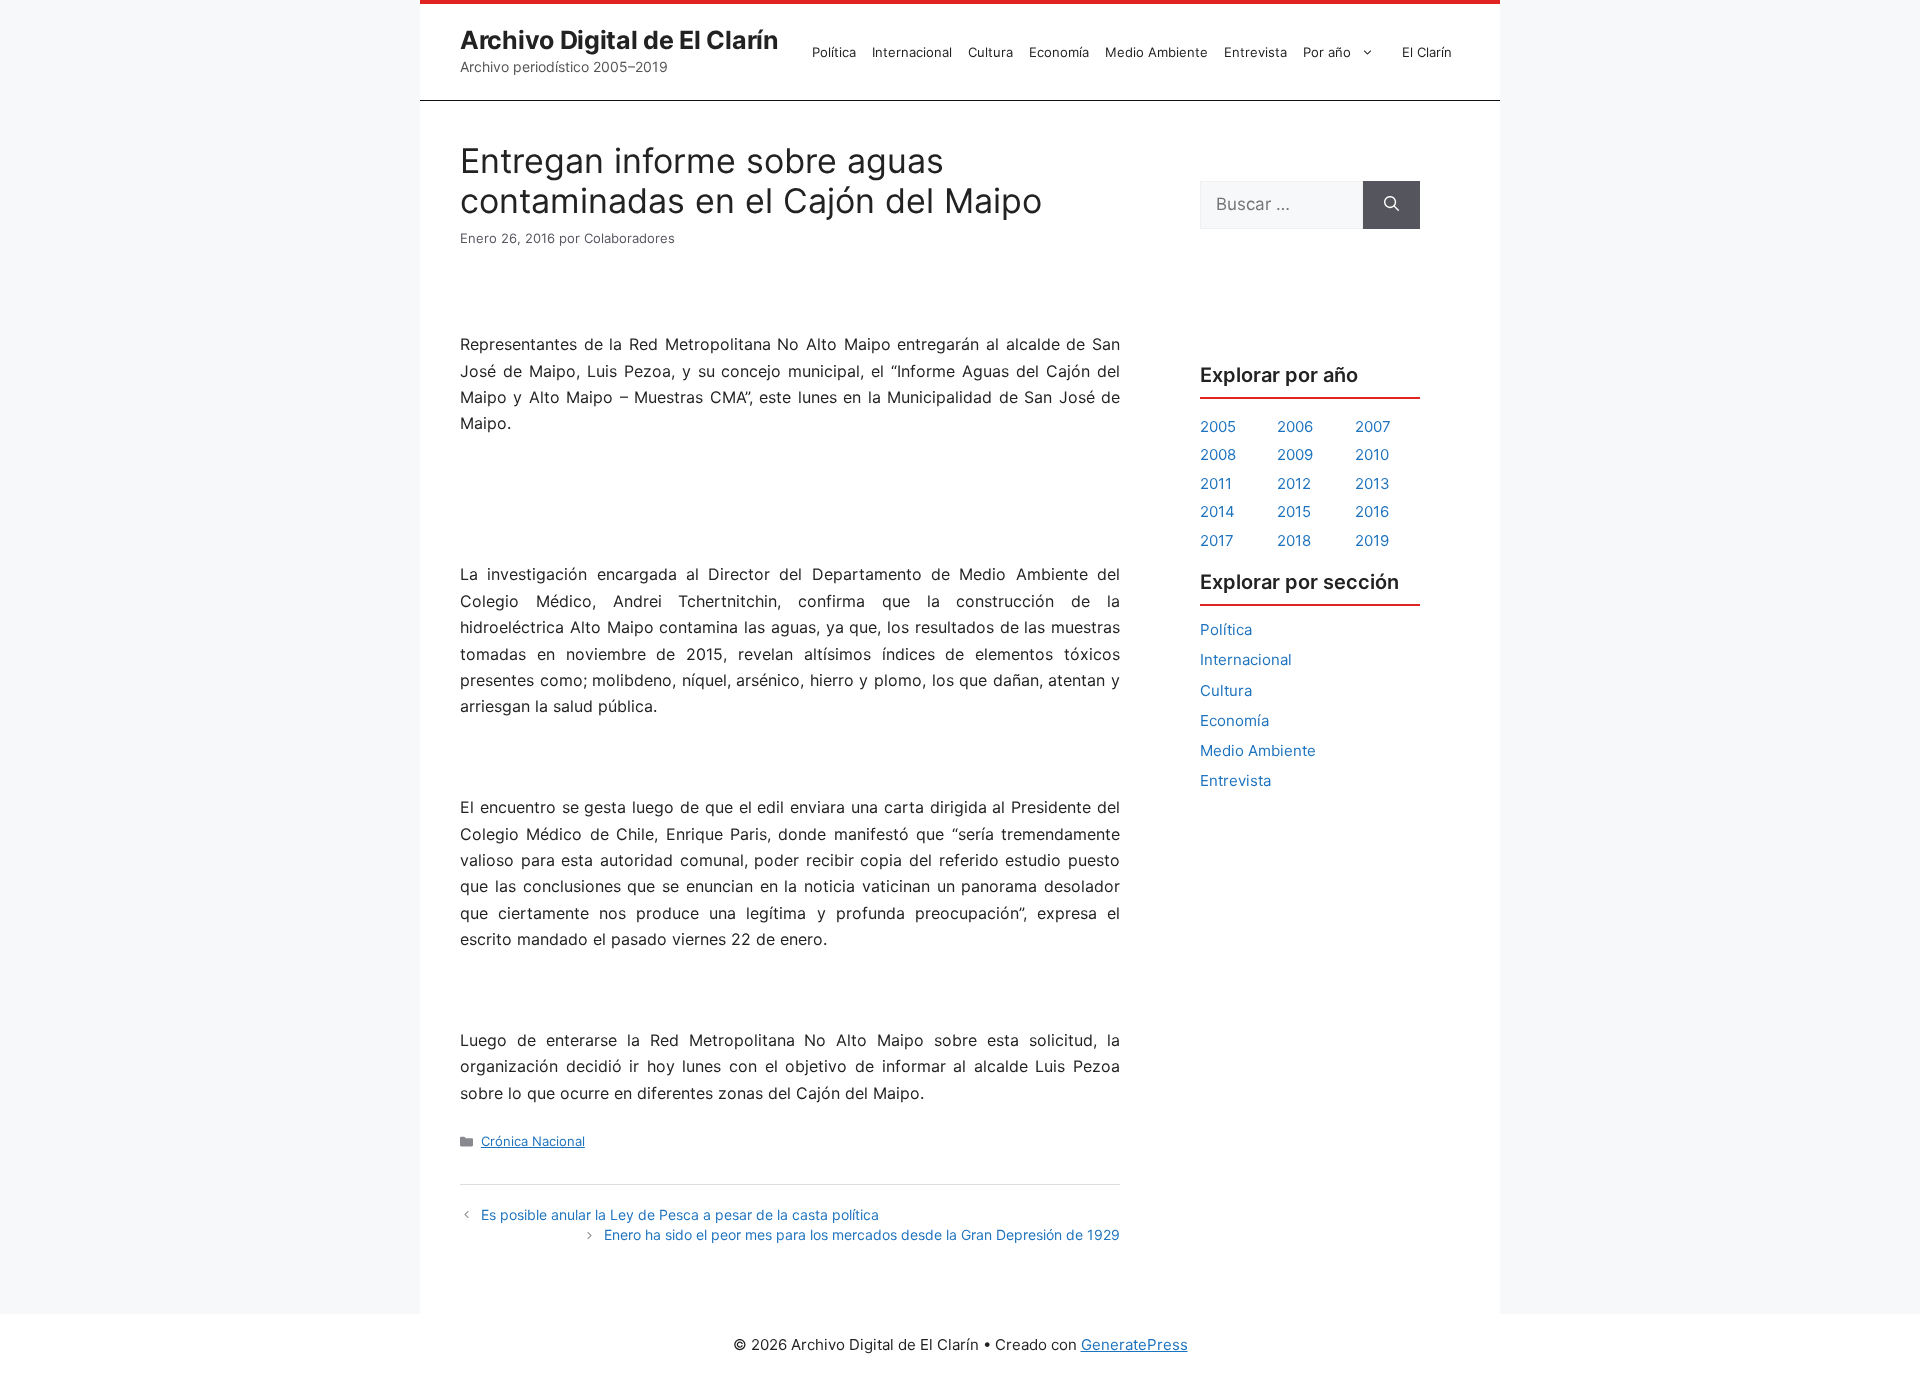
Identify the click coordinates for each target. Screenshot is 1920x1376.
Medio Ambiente (1156, 52)
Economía (1059, 52)
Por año (1327, 52)
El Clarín (1427, 52)
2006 (1295, 426)
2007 (1373, 426)
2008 (1218, 454)
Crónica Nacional (533, 1141)
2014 (1217, 511)
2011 (1216, 483)
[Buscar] (1391, 205)
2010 (1372, 454)
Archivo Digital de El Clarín (619, 40)
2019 (1372, 540)
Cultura (990, 52)
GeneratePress (1134, 1344)
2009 (1295, 454)
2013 (1372, 483)
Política (834, 52)
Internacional (912, 52)
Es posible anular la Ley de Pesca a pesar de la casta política (680, 1214)
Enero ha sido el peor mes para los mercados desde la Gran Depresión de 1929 (862, 1234)
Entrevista (1255, 52)
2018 (1294, 540)
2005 (1218, 426)
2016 (1372, 511)
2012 (1294, 483)
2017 (1217, 540)
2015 (1294, 511)
